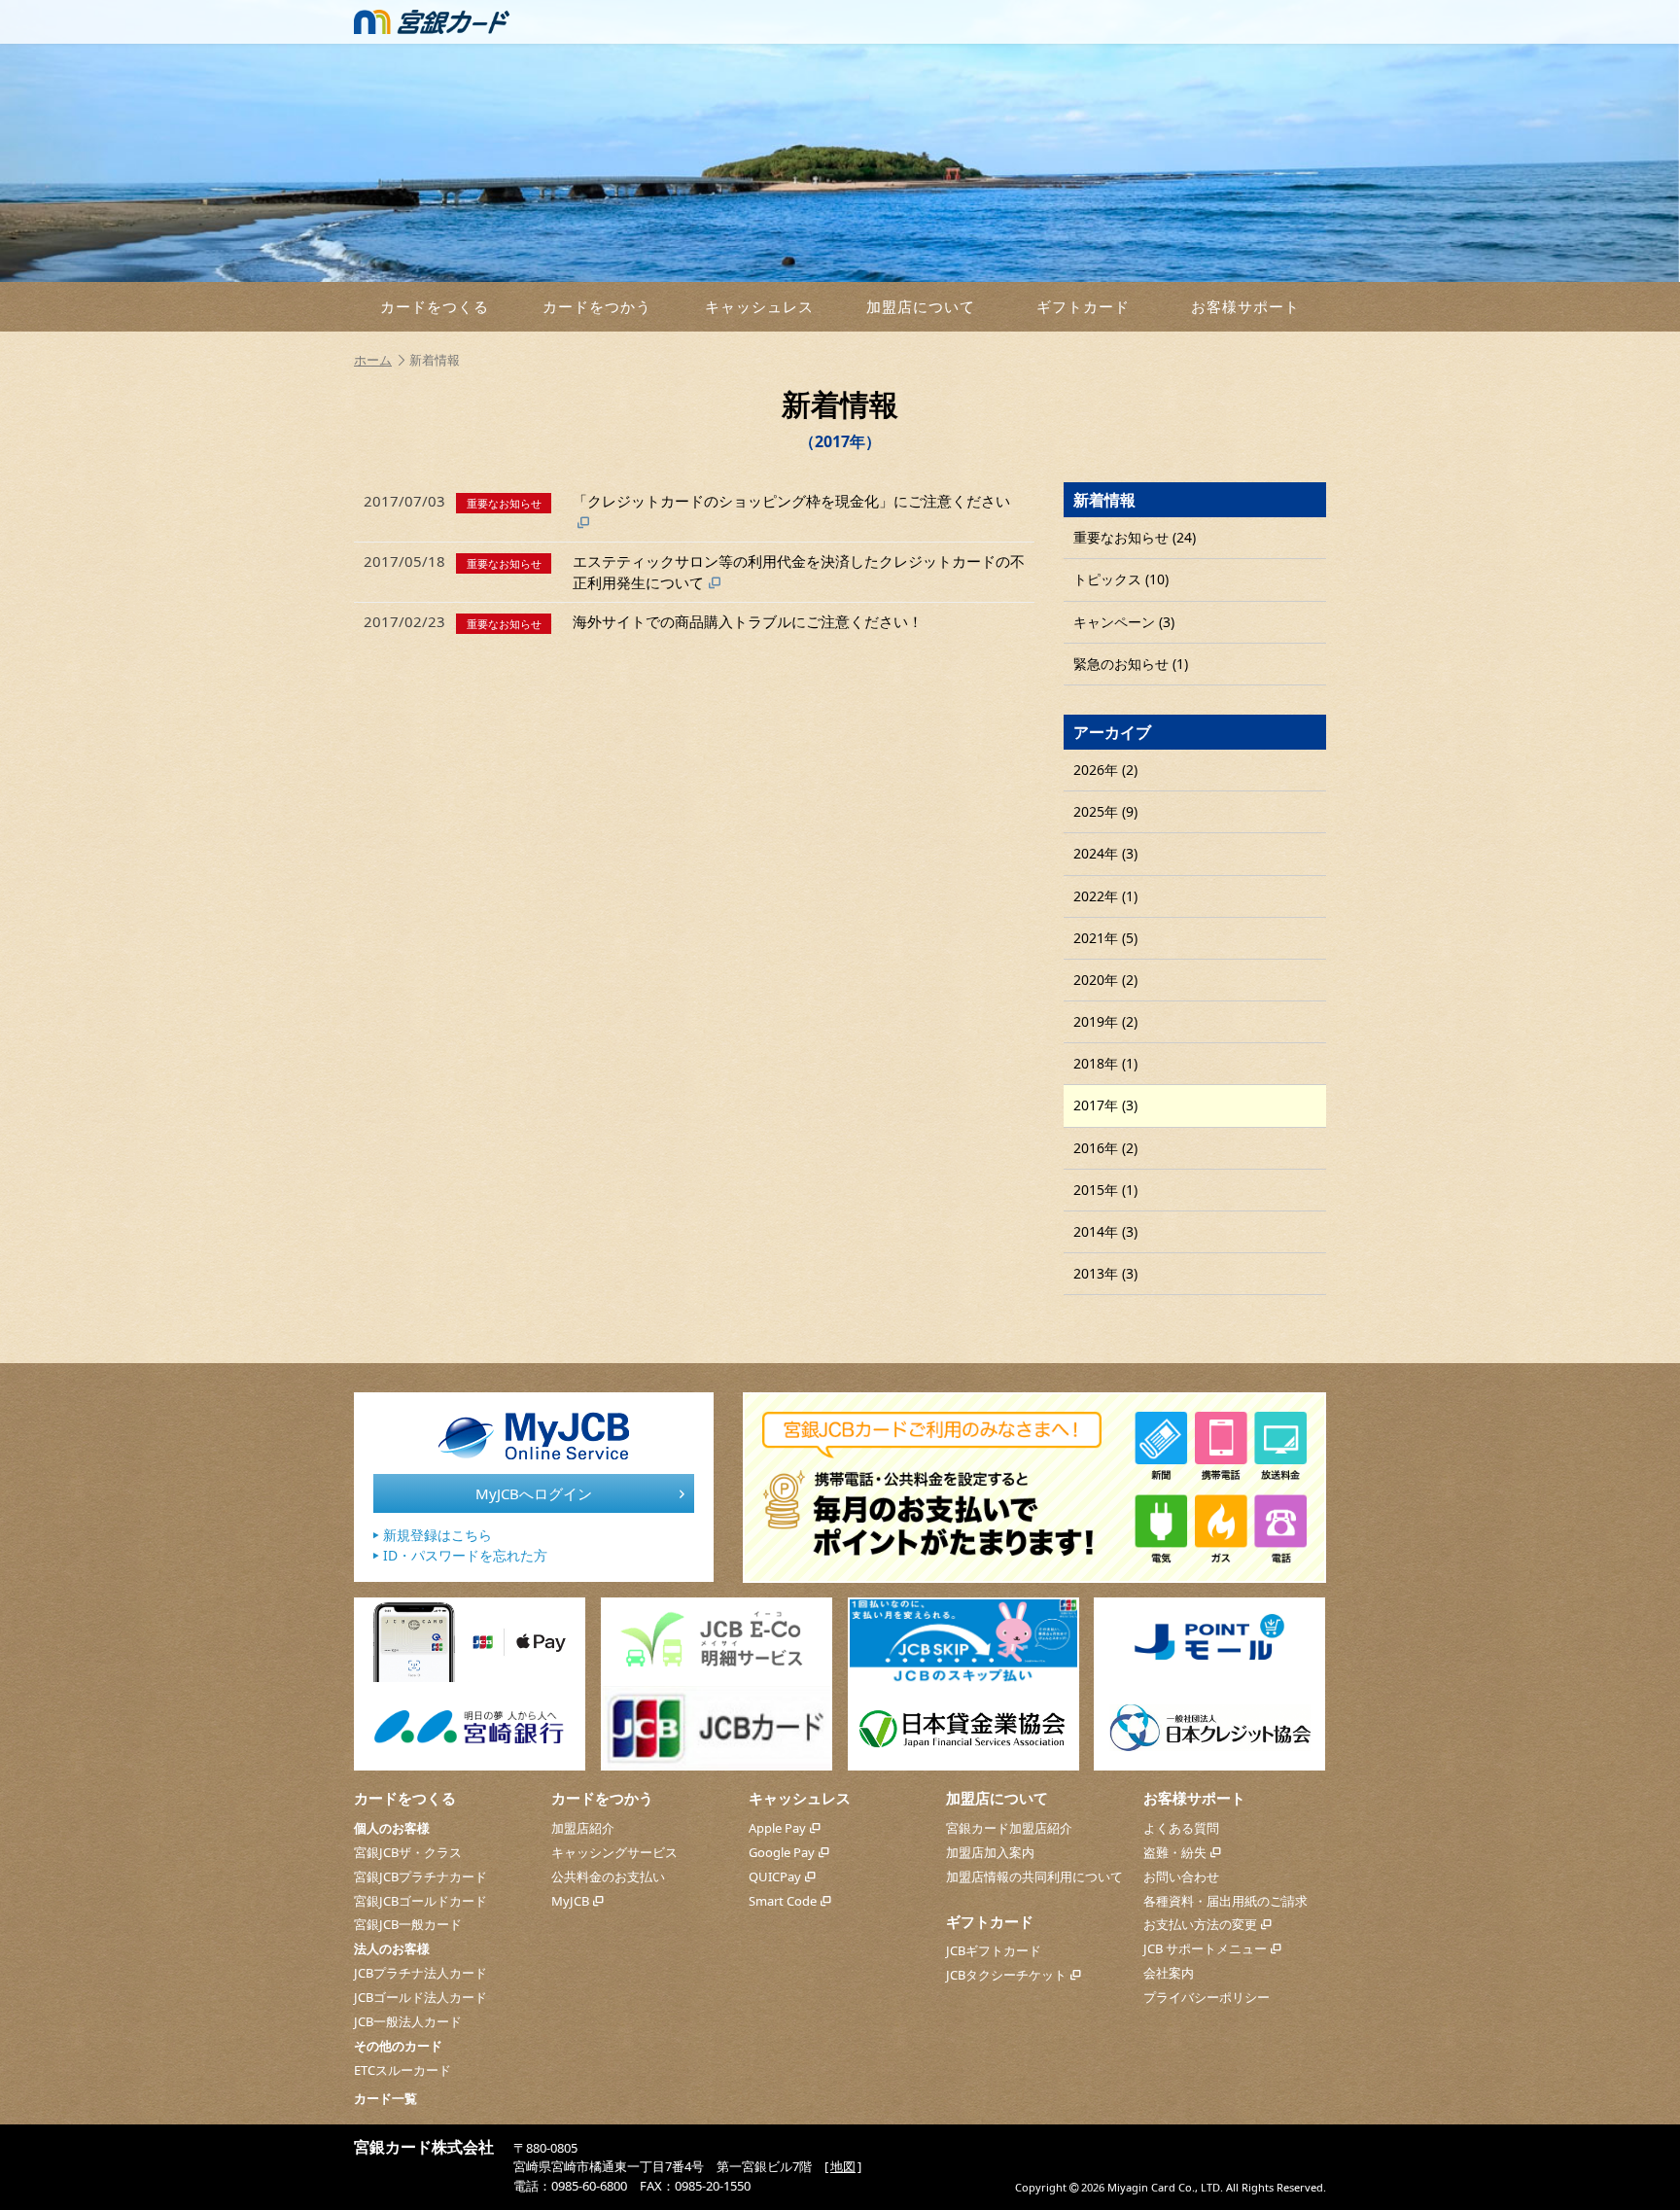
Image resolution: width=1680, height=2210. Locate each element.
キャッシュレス (759, 306)
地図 (843, 2166)
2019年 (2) (1105, 1021)
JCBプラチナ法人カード (420, 1973)
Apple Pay (777, 1828)
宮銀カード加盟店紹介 (1009, 1828)
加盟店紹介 (583, 1828)
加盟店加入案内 (990, 1852)
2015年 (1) (1105, 1190)
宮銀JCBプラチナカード (420, 1877)
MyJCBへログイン (534, 1493)
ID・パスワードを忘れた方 (465, 1555)
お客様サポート (1245, 306)
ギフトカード (1083, 306)
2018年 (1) (1105, 1063)
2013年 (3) (1105, 1273)
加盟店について (921, 306)
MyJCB (570, 1901)
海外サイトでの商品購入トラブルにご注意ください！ (643, 621)
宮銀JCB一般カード (408, 1924)
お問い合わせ (1181, 1877)
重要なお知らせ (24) (1135, 537)
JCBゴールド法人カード (420, 1997)
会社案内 (1169, 1973)
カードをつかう (597, 306)
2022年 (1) (1105, 896)
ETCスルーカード (402, 2070)
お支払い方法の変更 (1200, 1924)
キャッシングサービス (614, 1852)
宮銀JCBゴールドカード (420, 1901)
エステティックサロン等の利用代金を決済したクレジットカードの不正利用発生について (694, 571)
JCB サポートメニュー (1205, 1948)
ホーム (373, 360)
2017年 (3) (1105, 1105)
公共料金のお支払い (608, 1877)
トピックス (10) (1121, 579)
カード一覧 (385, 2098)
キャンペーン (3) (1124, 622)
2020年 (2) (1105, 980)
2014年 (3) (1105, 1231)
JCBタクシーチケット (1006, 1975)
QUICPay (775, 1877)
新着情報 (1104, 500)
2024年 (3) (1105, 853)
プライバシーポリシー (1207, 1997)
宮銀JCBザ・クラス (408, 1852)
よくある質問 (1181, 1828)
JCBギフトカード (994, 1950)
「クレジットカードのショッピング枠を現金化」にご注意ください (687, 501)
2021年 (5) (1105, 938)
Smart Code (783, 1901)
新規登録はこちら (437, 1535)
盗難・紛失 (1175, 1852)
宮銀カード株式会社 (424, 2147)
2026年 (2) (1105, 770)
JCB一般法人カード (408, 2021)
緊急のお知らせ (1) (1131, 664)
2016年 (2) (1105, 1148)
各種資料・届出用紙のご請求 (1225, 1901)
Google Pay (782, 1852)
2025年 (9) (1105, 811)
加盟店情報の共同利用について (1034, 1877)
